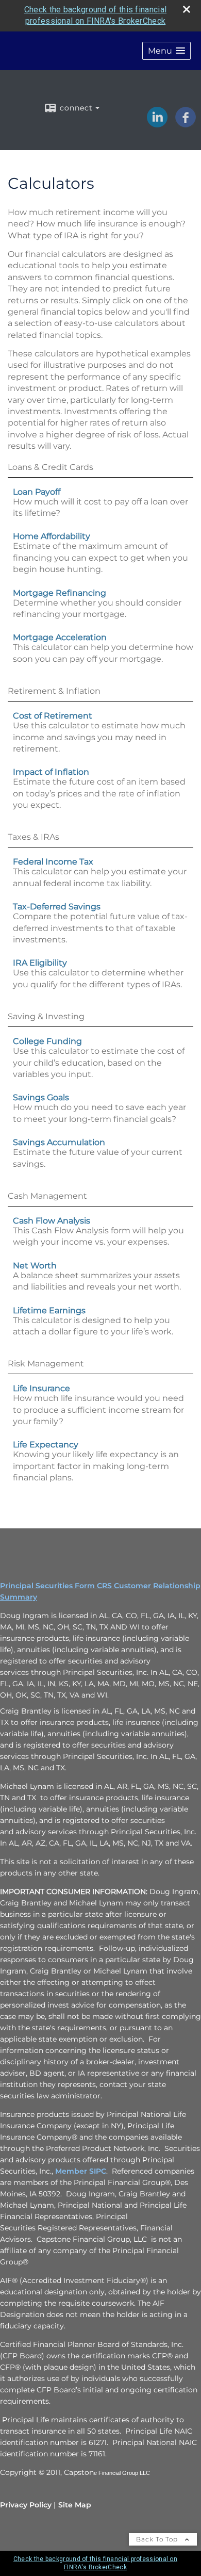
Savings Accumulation (59, 1142)
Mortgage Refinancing (60, 593)
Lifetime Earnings (49, 1310)
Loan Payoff (37, 492)
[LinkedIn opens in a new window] (157, 124)
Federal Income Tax (53, 862)
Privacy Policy (26, 2505)
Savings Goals (41, 1097)
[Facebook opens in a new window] (186, 124)
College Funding (47, 1041)
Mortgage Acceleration (60, 637)
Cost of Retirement (53, 716)
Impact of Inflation (51, 772)
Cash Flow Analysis (52, 1221)
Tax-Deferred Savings (57, 907)
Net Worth (35, 1266)
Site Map (75, 2505)
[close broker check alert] (187, 9)
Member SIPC (81, 2171)
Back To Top (158, 2539)
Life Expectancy (46, 1445)
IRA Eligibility (40, 963)
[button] (166, 51)
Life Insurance (41, 1388)
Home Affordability (52, 536)
